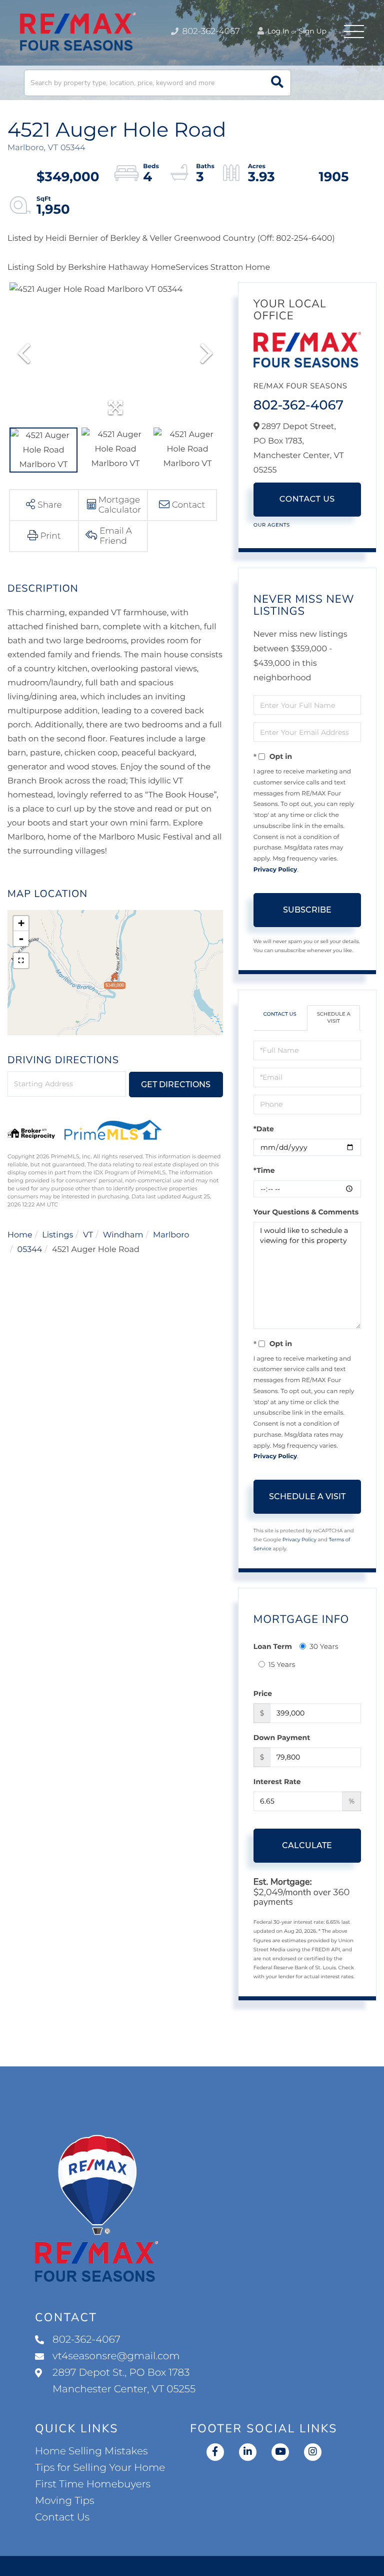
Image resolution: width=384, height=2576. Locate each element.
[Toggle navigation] (354, 32)
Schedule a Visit (334, 1017)
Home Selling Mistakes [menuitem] (91, 2451)
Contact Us (307, 499)
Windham (123, 1235)
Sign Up (312, 31)
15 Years (282, 1664)
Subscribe (307, 910)
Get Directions (176, 1085)
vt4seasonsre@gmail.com (116, 2356)
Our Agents (272, 525)
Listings (57, 1235)
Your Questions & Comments (306, 1212)
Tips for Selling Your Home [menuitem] (100, 2468)
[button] (277, 83)
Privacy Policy (275, 870)
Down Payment (282, 1738)
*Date (264, 1129)
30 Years (324, 1646)
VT (88, 1235)
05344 (30, 1250)
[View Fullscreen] (21, 961)
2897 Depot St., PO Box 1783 (124, 2381)
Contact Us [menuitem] (62, 2517)
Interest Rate (277, 1782)
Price (263, 1693)
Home (20, 1235)
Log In (277, 31)
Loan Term (273, 1646)
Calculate (307, 1845)
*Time (264, 1170)
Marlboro (171, 1235)
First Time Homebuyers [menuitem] (93, 2484)
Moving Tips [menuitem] (65, 2501)
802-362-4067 (210, 32)
